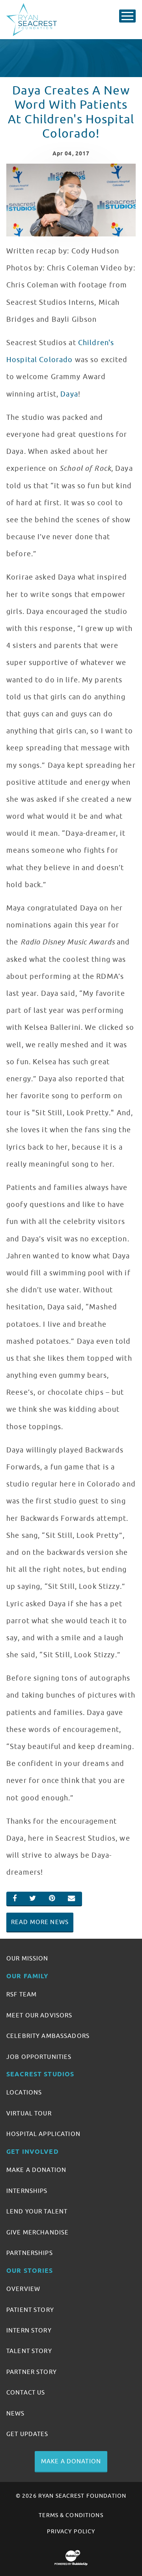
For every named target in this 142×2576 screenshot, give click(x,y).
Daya (69, 394)
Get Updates (27, 2434)
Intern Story (29, 2330)
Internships (27, 2191)
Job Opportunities (39, 2057)
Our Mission (27, 1958)
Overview (23, 2289)
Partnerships (30, 2253)
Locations (24, 2093)
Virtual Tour (29, 2113)
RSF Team (21, 1994)
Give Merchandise (37, 2232)
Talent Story (29, 2351)
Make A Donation (36, 2170)
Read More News (40, 1922)
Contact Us (26, 2393)
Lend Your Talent (37, 2212)
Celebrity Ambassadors (48, 2036)
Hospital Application (43, 2134)
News (16, 2414)
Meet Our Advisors (39, 2015)
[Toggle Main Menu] (127, 16)
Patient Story (30, 2310)
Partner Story (32, 2372)
